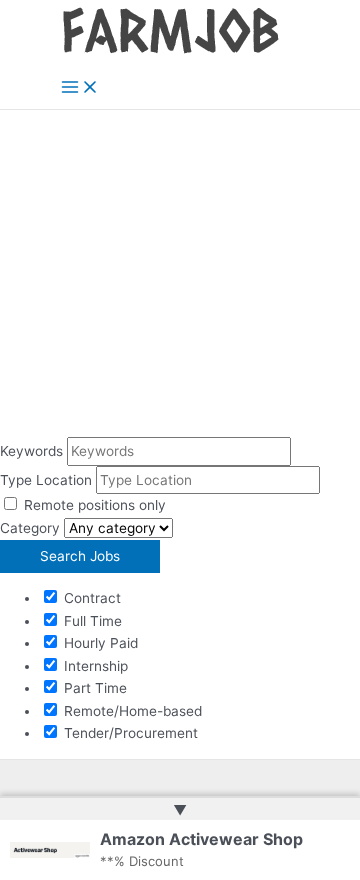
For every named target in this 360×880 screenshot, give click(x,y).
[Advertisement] (180, 273)
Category (30, 528)
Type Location (46, 480)
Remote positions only (95, 505)
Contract (90, 598)
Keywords (31, 451)
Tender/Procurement (129, 733)
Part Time (93, 688)
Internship (94, 666)
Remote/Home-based (131, 711)
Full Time (91, 621)
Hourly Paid (99, 643)
